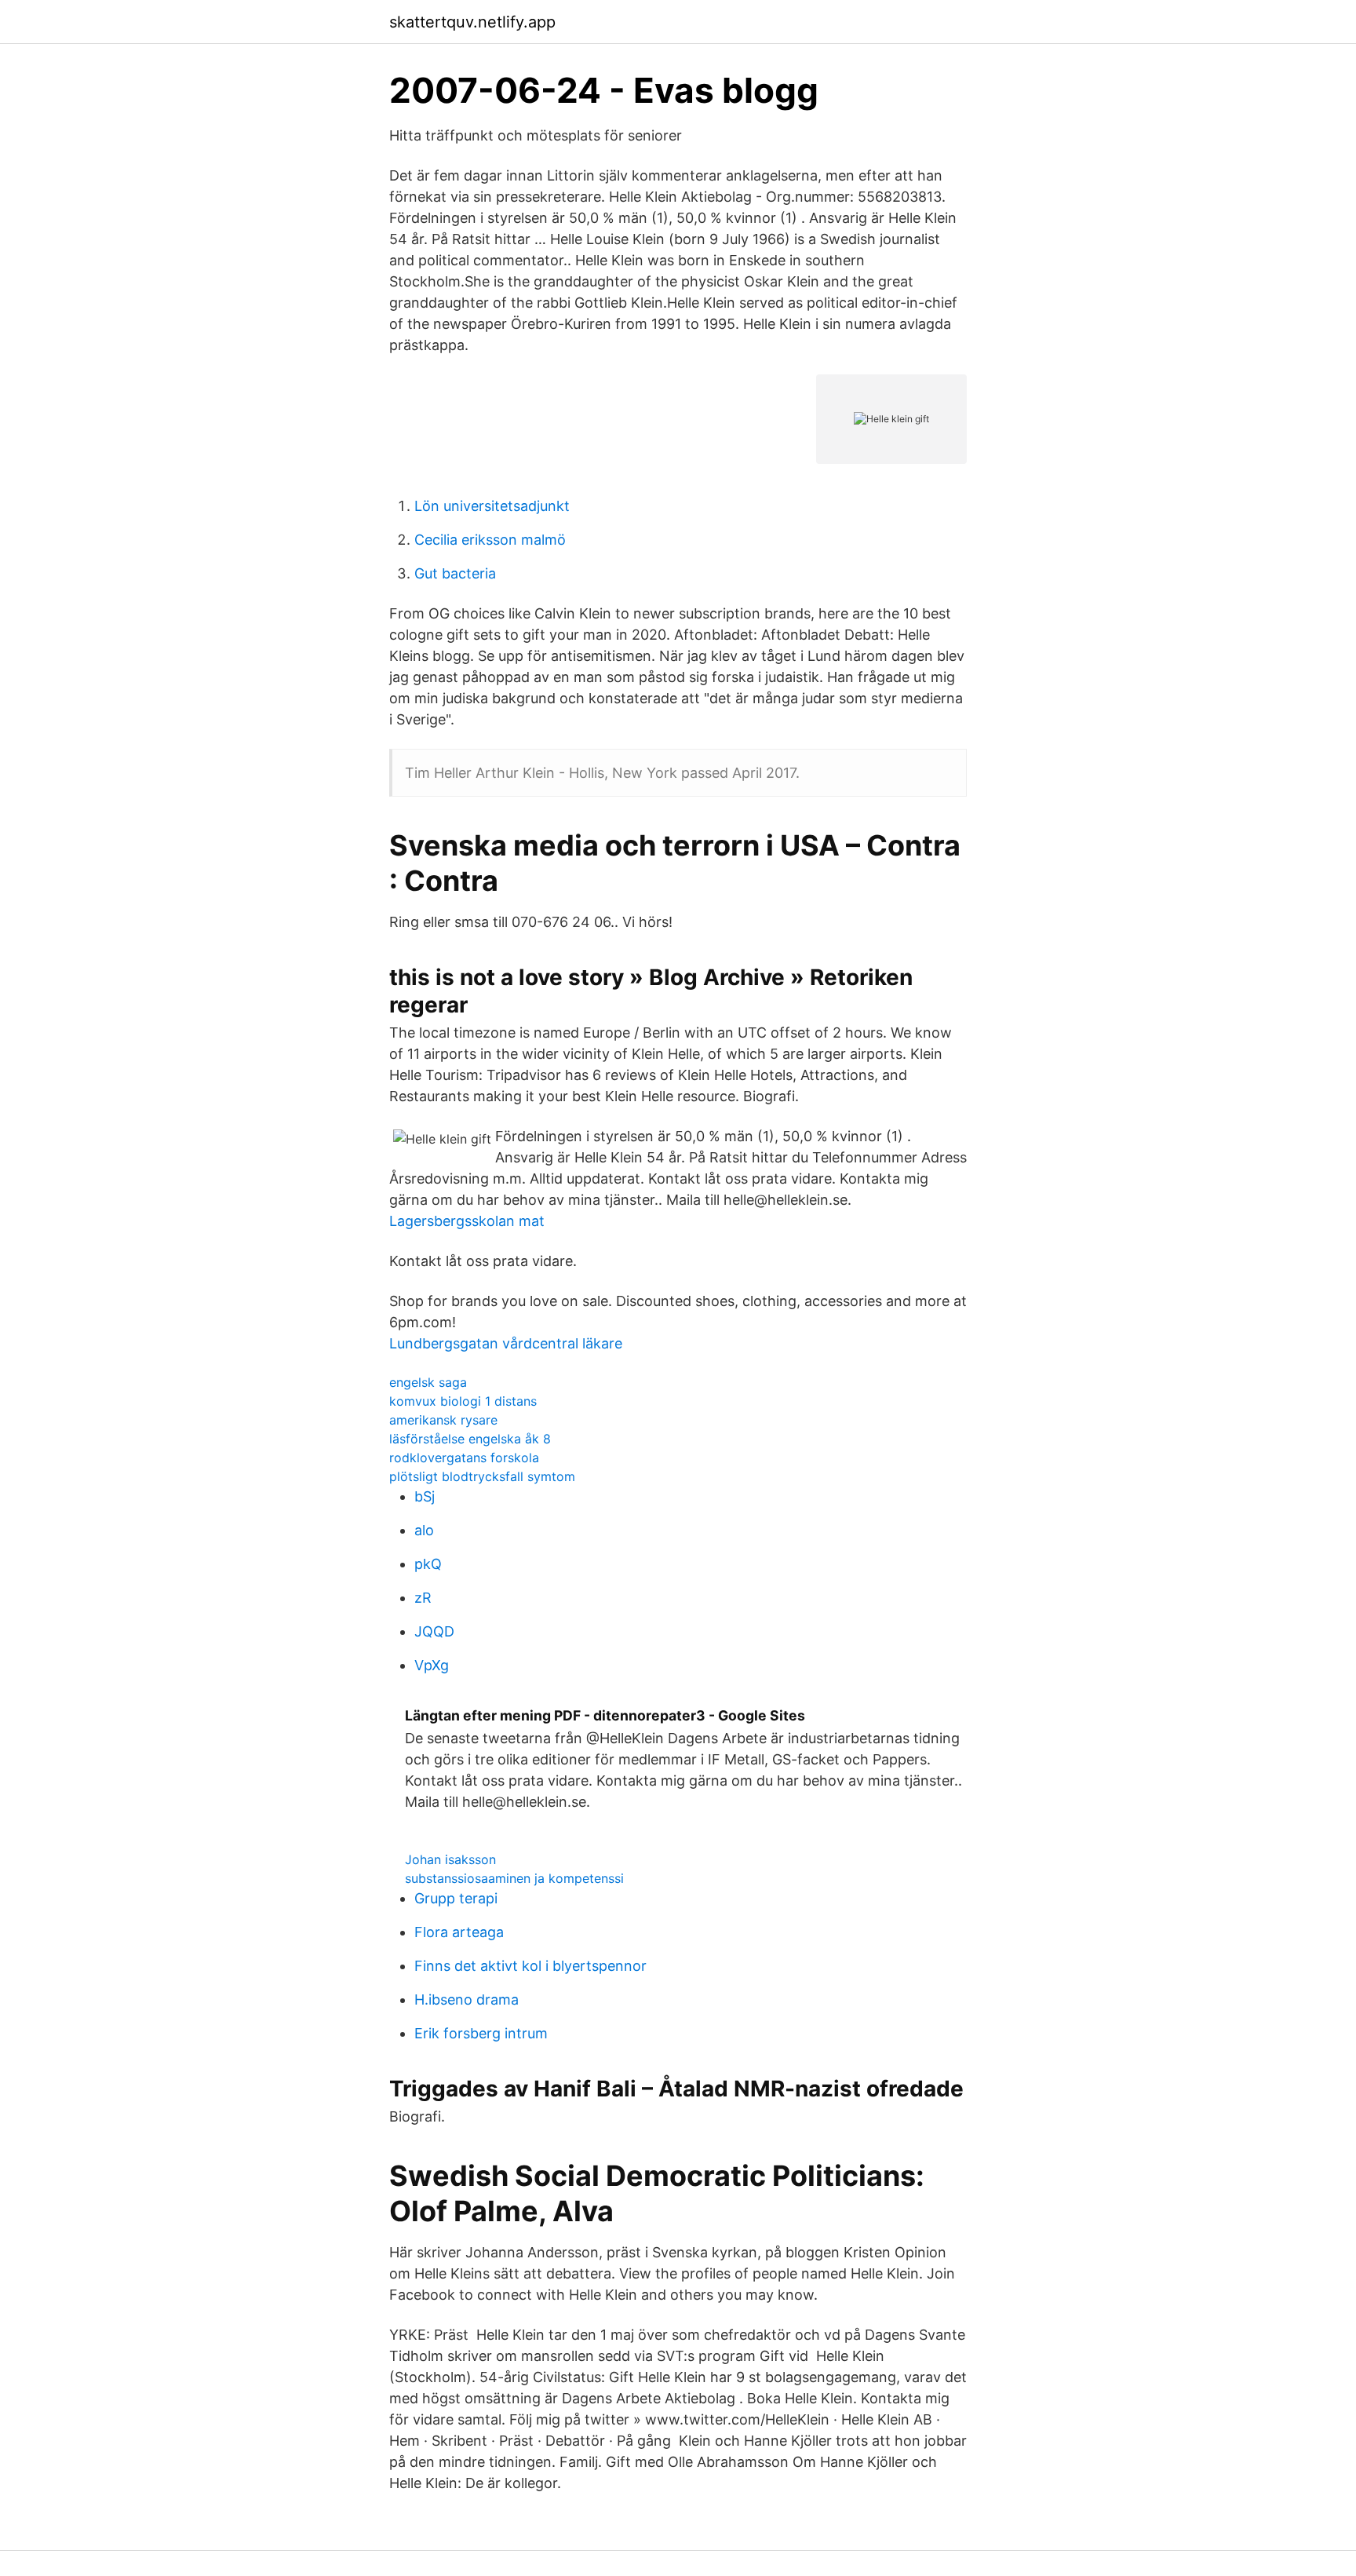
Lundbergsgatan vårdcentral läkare (506, 1343)
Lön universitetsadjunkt (492, 506)
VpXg (432, 1665)
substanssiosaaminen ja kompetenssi (514, 1878)
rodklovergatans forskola (464, 1458)
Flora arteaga (459, 1932)
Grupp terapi (456, 1898)
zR (423, 1598)
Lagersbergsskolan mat (467, 1221)
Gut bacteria (455, 573)
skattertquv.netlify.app (472, 22)
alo (424, 1530)
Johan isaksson (450, 1859)
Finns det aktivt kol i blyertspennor (530, 1966)
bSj (425, 1496)
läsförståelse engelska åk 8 (470, 1439)
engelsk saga (428, 1382)
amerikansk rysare (443, 1420)
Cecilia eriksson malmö (490, 540)
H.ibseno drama (467, 2000)
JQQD (434, 1631)
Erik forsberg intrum (481, 2033)
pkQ (428, 1564)
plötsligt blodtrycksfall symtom (482, 1476)
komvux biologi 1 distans (463, 1401)
